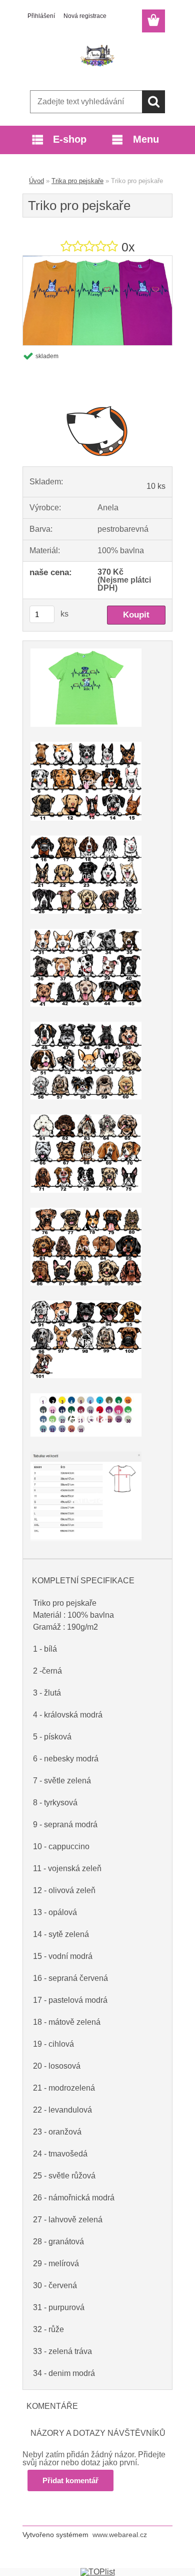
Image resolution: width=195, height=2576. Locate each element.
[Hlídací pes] (97, 430)
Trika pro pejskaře (77, 181)
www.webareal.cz (120, 2535)
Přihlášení (41, 16)
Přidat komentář (70, 2480)
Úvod (36, 181)
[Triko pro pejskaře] (97, 260)
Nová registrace (85, 16)
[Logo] (97, 58)
